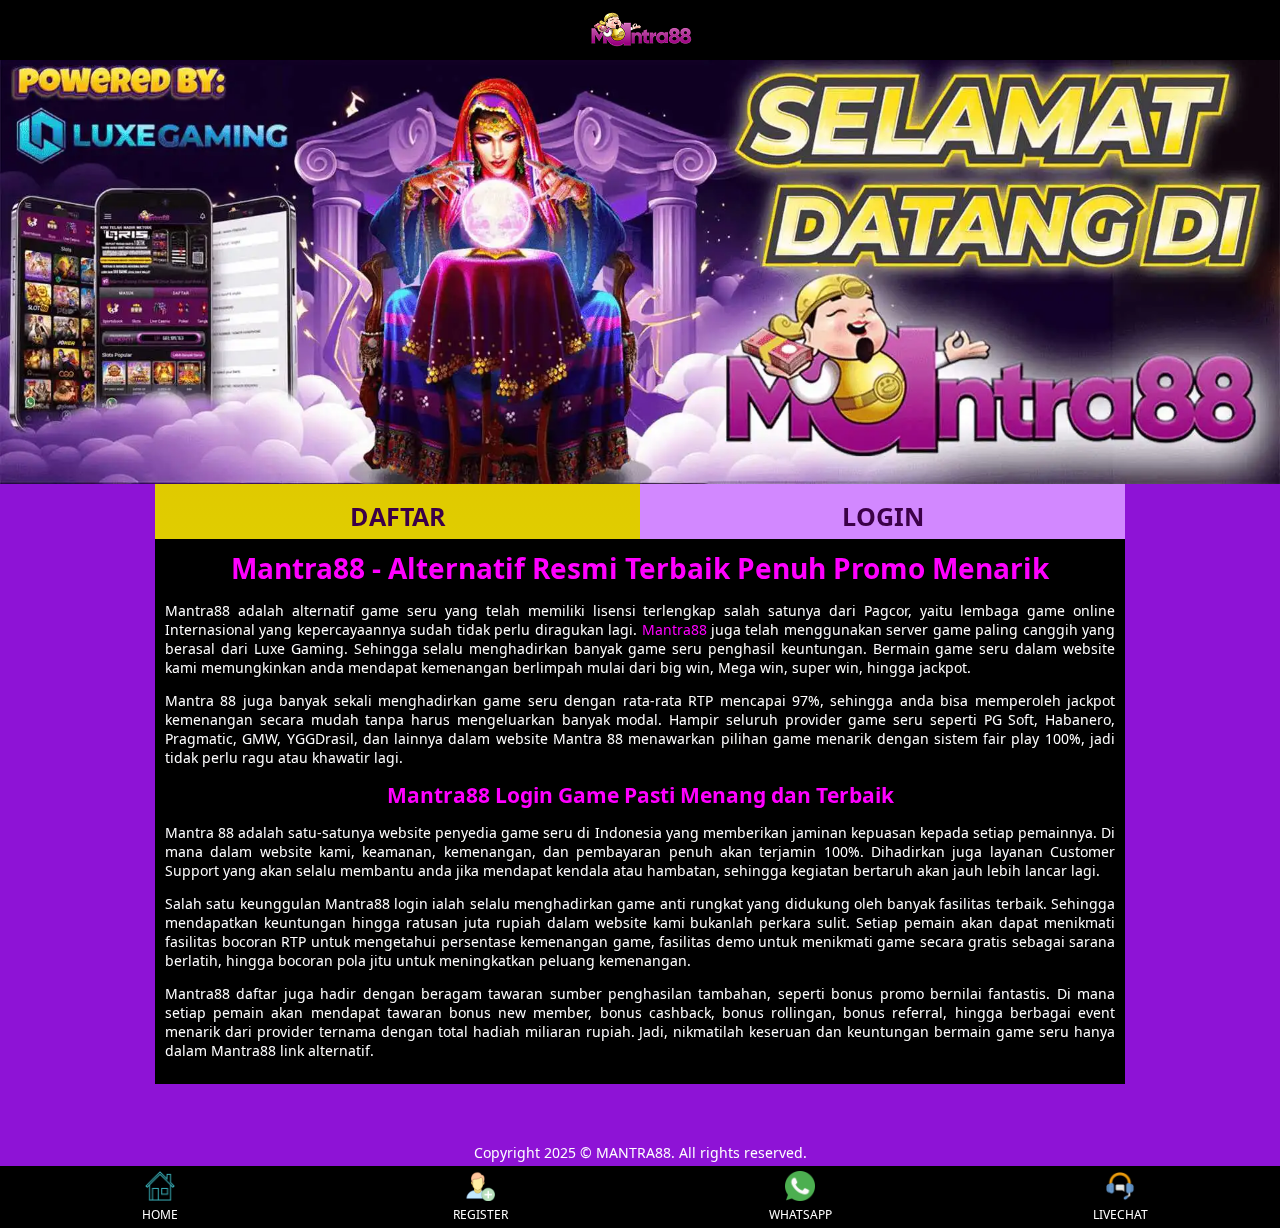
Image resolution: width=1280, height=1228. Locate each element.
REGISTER (480, 1214)
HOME (160, 1214)
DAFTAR (398, 516)
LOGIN (883, 516)
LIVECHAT (1120, 1214)
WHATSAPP (800, 1214)
